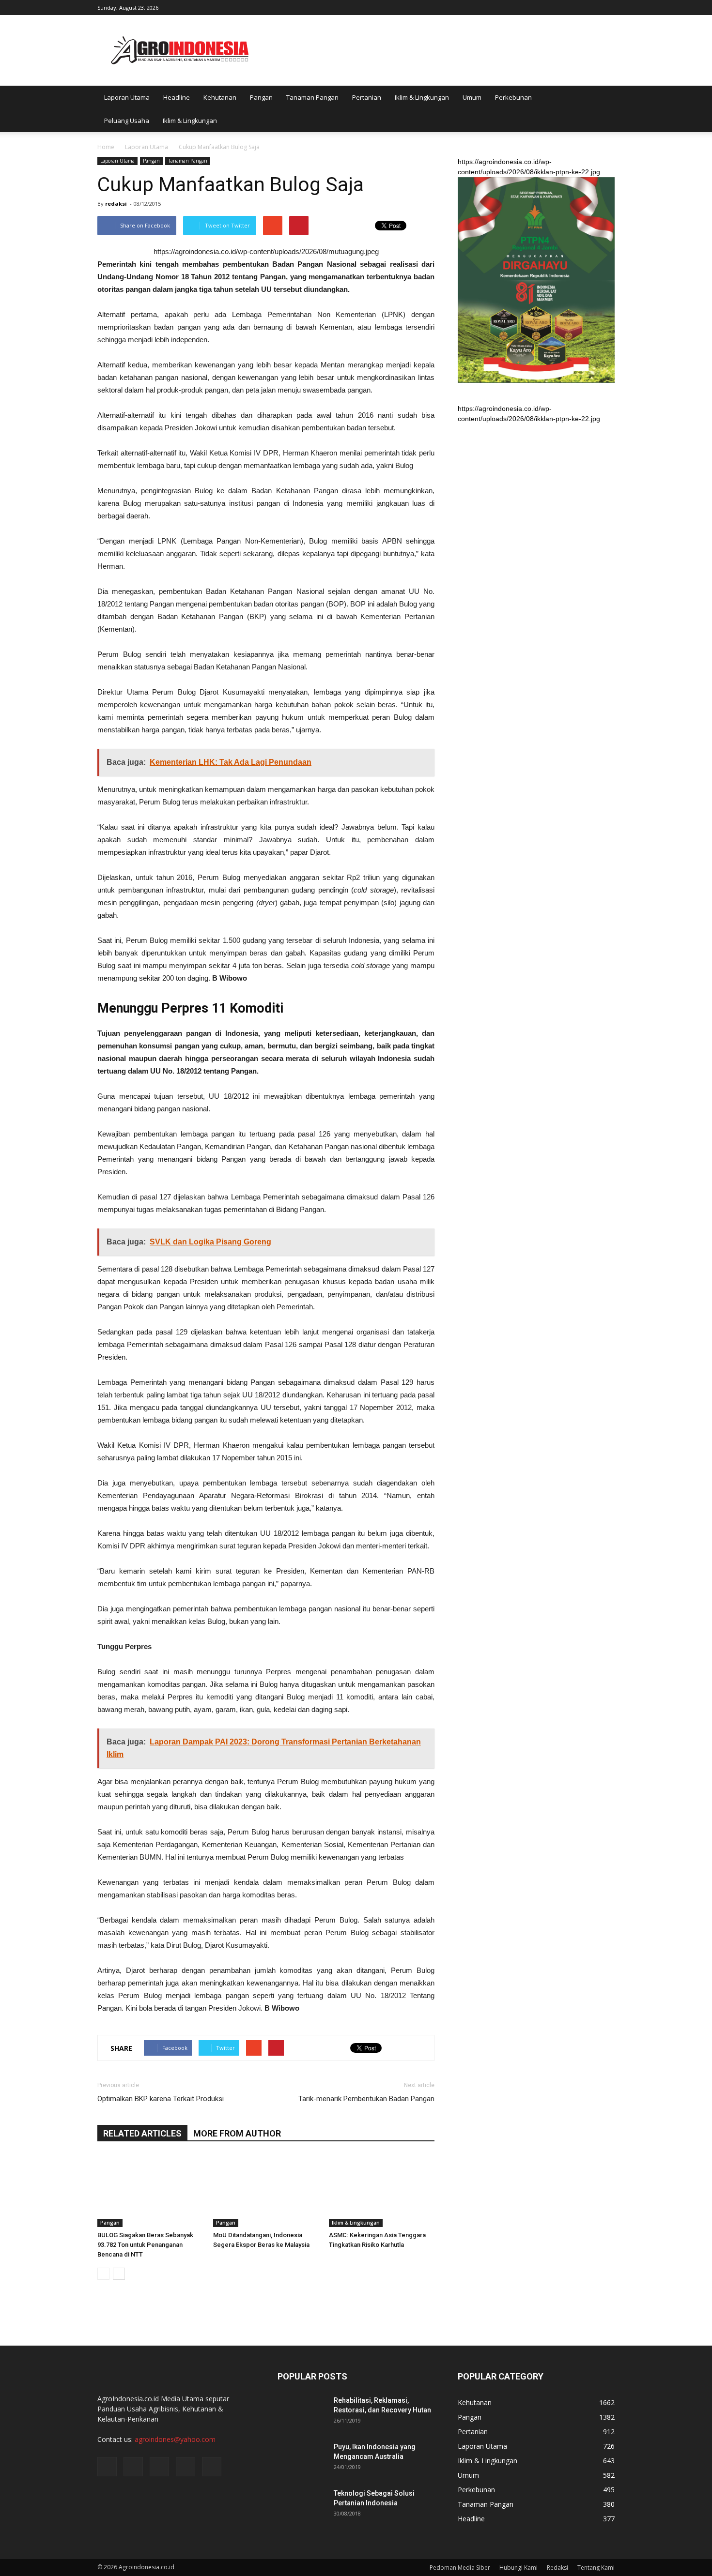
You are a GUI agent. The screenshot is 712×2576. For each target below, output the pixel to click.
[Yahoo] (591, 7)
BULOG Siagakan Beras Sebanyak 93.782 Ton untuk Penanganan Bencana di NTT (145, 2245)
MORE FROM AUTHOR (237, 2133)
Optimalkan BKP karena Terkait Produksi (161, 2099)
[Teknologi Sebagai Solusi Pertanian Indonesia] (302, 2505)
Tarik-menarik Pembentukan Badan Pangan (366, 2099)
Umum (472, 97)
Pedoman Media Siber (460, 2568)
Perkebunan (513, 97)
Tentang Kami (596, 2568)
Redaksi (557, 2568)
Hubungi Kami (519, 2568)
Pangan (261, 97)
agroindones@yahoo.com (175, 2439)
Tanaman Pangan (312, 97)
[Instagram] (559, 7)
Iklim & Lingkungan (422, 97)
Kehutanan (220, 97)
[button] (603, 109)
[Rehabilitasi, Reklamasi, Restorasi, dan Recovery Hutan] (302, 2412)
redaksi (116, 204)
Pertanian (367, 97)
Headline (177, 97)
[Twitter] (575, 7)
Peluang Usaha (127, 121)
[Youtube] (607, 7)
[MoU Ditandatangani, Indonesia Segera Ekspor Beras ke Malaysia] (266, 2191)
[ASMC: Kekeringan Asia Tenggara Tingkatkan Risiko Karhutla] (382, 2191)
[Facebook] (543, 7)
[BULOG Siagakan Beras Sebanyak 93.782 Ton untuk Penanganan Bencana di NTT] (150, 2191)
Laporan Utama (127, 97)
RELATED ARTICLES (142, 2133)
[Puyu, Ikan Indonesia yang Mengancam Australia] (302, 2459)
